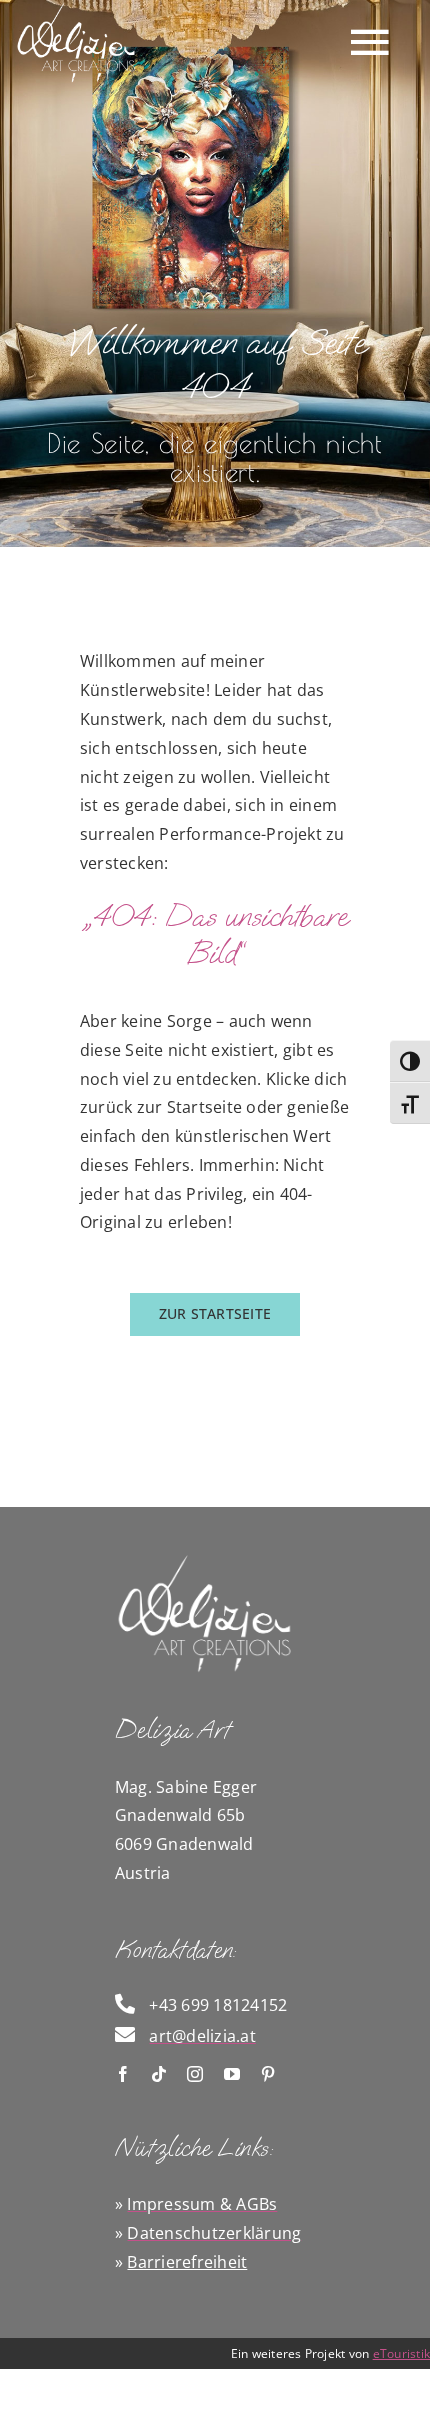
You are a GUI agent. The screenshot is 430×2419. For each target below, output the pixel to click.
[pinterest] (268, 2074)
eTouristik (401, 2353)
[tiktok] (159, 2074)
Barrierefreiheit (187, 2262)
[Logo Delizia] (205, 1560)
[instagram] (195, 2074)
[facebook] (123, 2074)
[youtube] (232, 2074)
